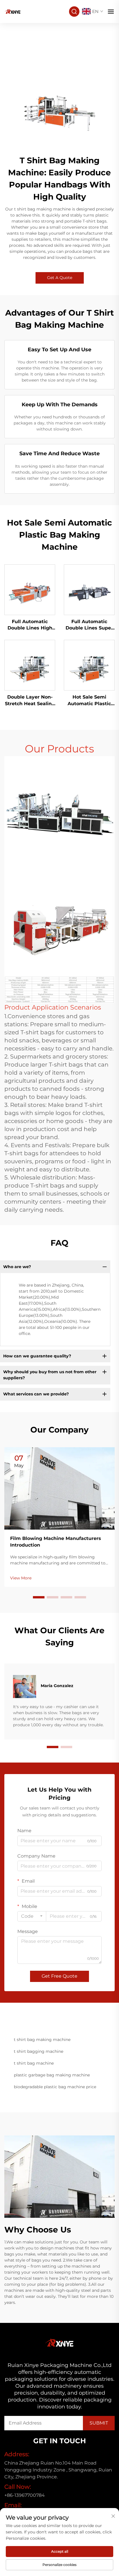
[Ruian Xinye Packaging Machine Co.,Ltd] (13, 11)
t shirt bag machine (34, 2063)
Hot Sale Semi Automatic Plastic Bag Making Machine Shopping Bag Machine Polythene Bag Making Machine (89, 701)
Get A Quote (60, 278)
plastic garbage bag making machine (52, 2075)
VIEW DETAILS (30, 589)
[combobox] (32, 1916)
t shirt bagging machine (39, 2051)
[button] (39, 1597)
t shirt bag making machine (42, 2040)
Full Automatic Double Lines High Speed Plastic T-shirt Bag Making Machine (30, 625)
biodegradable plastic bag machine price (55, 2087)
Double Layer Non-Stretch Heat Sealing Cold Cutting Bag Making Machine (30, 701)
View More (21, 1578)
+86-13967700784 (25, 2495)
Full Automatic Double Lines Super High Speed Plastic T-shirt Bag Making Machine (89, 625)
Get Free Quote (59, 1976)
